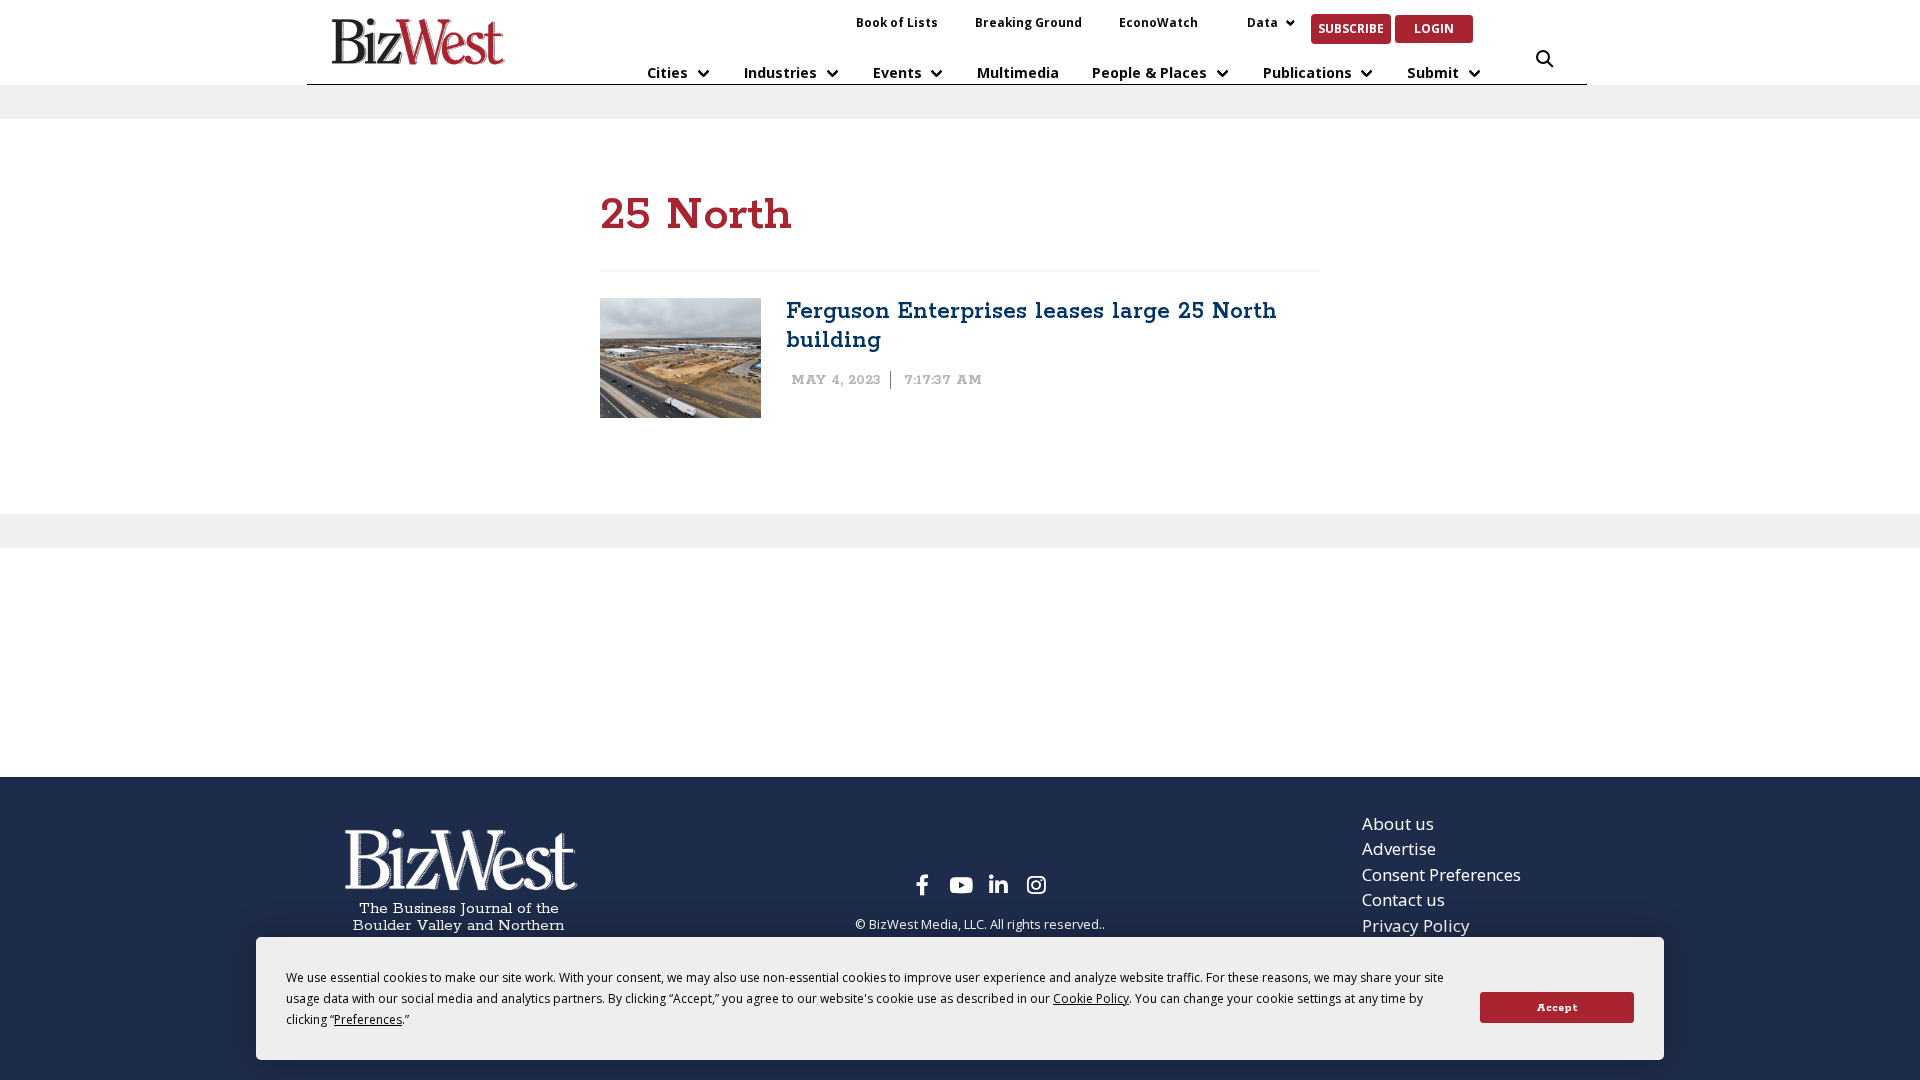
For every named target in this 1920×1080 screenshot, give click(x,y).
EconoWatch (1158, 22)
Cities (667, 72)
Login (1434, 28)
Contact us (1403, 899)
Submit (1433, 72)
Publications (1307, 72)
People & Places (1149, 72)
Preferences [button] (368, 1019)
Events (897, 72)
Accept (1557, 1008)
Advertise (1399, 848)
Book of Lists (897, 22)
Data (1262, 22)
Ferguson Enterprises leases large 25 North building (1031, 326)
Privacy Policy (1416, 925)
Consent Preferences (1441, 874)
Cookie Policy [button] (1091, 998)
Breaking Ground (1028, 22)
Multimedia (1018, 72)
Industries (780, 72)
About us (1398, 823)
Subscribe (1351, 28)
